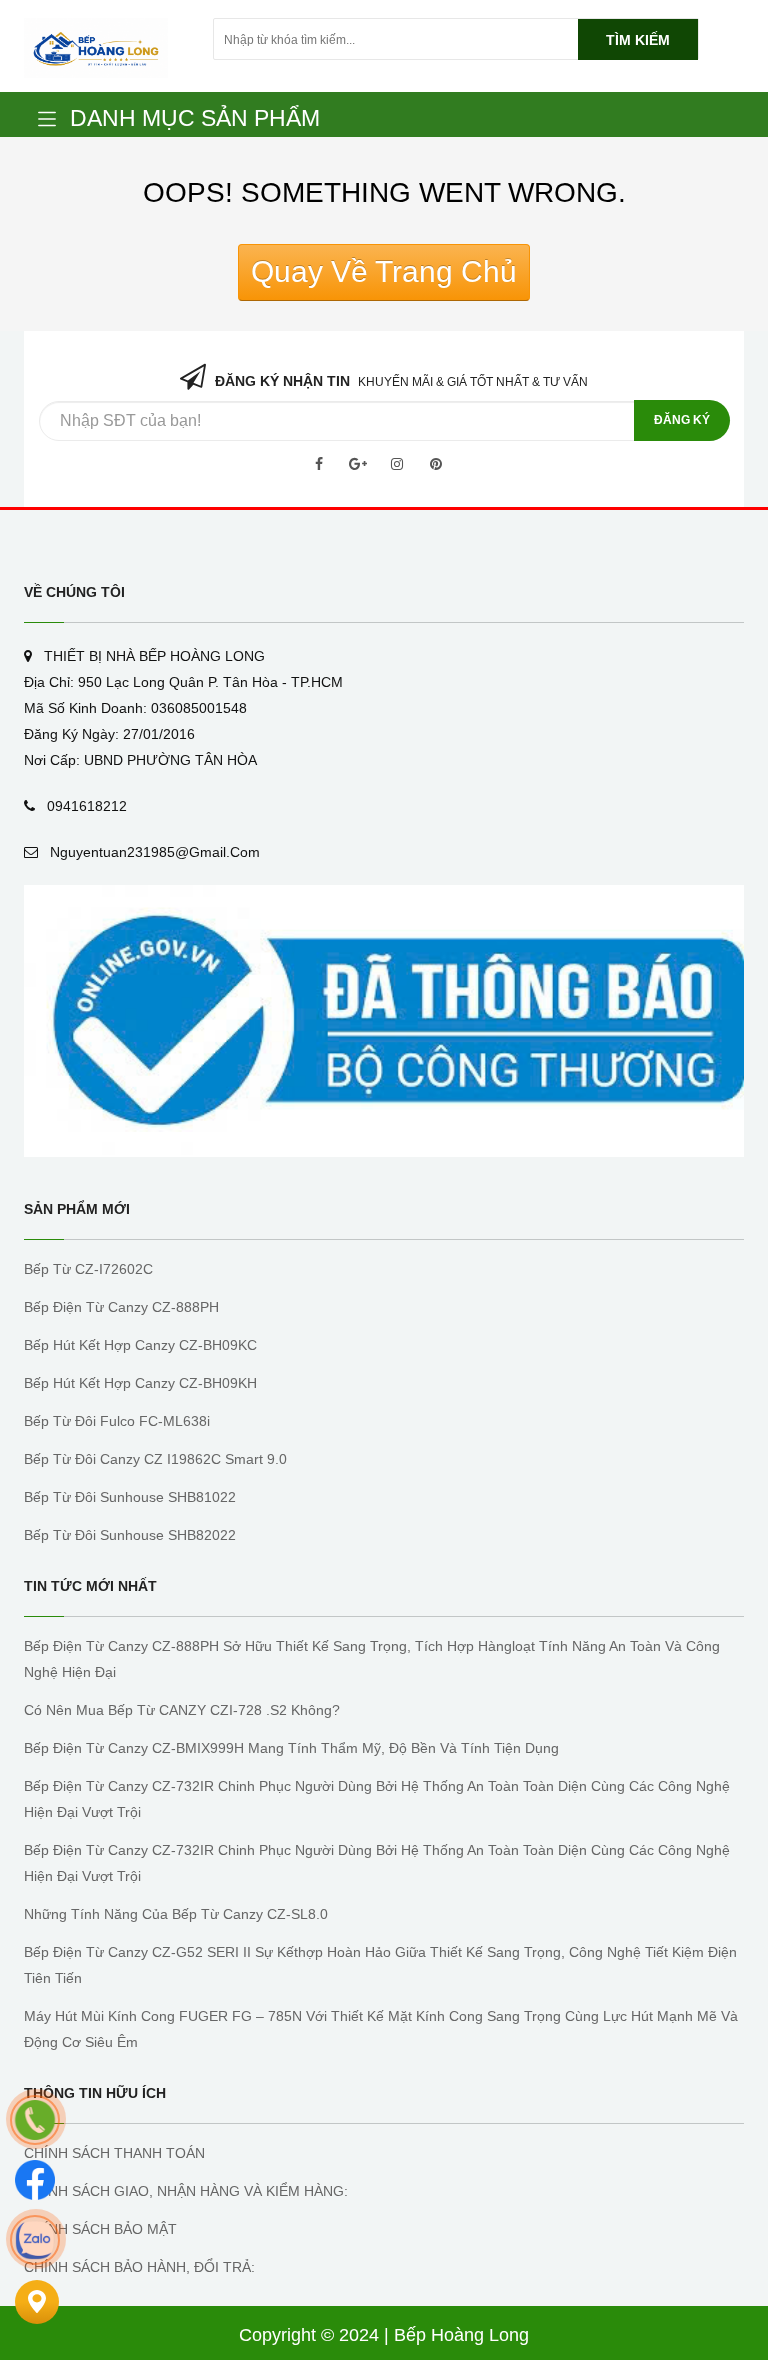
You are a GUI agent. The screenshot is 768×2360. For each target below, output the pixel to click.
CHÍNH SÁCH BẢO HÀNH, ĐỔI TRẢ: (139, 2267)
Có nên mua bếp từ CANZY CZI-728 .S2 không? (182, 1710)
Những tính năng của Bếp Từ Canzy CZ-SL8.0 (176, 1914)
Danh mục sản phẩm (195, 118)
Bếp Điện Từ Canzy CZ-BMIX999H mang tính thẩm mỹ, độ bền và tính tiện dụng (291, 1748)
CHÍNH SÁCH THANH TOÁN (114, 2153)
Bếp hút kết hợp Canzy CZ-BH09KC (140, 1345)
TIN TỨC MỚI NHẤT (90, 1586)
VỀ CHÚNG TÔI (74, 592)
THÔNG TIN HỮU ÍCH (95, 2093)
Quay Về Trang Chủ (384, 271)
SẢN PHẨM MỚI (77, 1209)
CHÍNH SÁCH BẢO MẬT (100, 2229)
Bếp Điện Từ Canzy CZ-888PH (121, 1307)
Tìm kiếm (638, 40)
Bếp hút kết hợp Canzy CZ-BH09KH (140, 1383)
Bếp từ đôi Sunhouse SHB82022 (130, 1535)
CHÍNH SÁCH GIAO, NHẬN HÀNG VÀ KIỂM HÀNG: (186, 2191)
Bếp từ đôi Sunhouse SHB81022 (130, 1497)
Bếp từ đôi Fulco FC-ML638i (117, 1421)
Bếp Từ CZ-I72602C (88, 1269)
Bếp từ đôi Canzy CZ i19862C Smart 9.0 (155, 1459)
